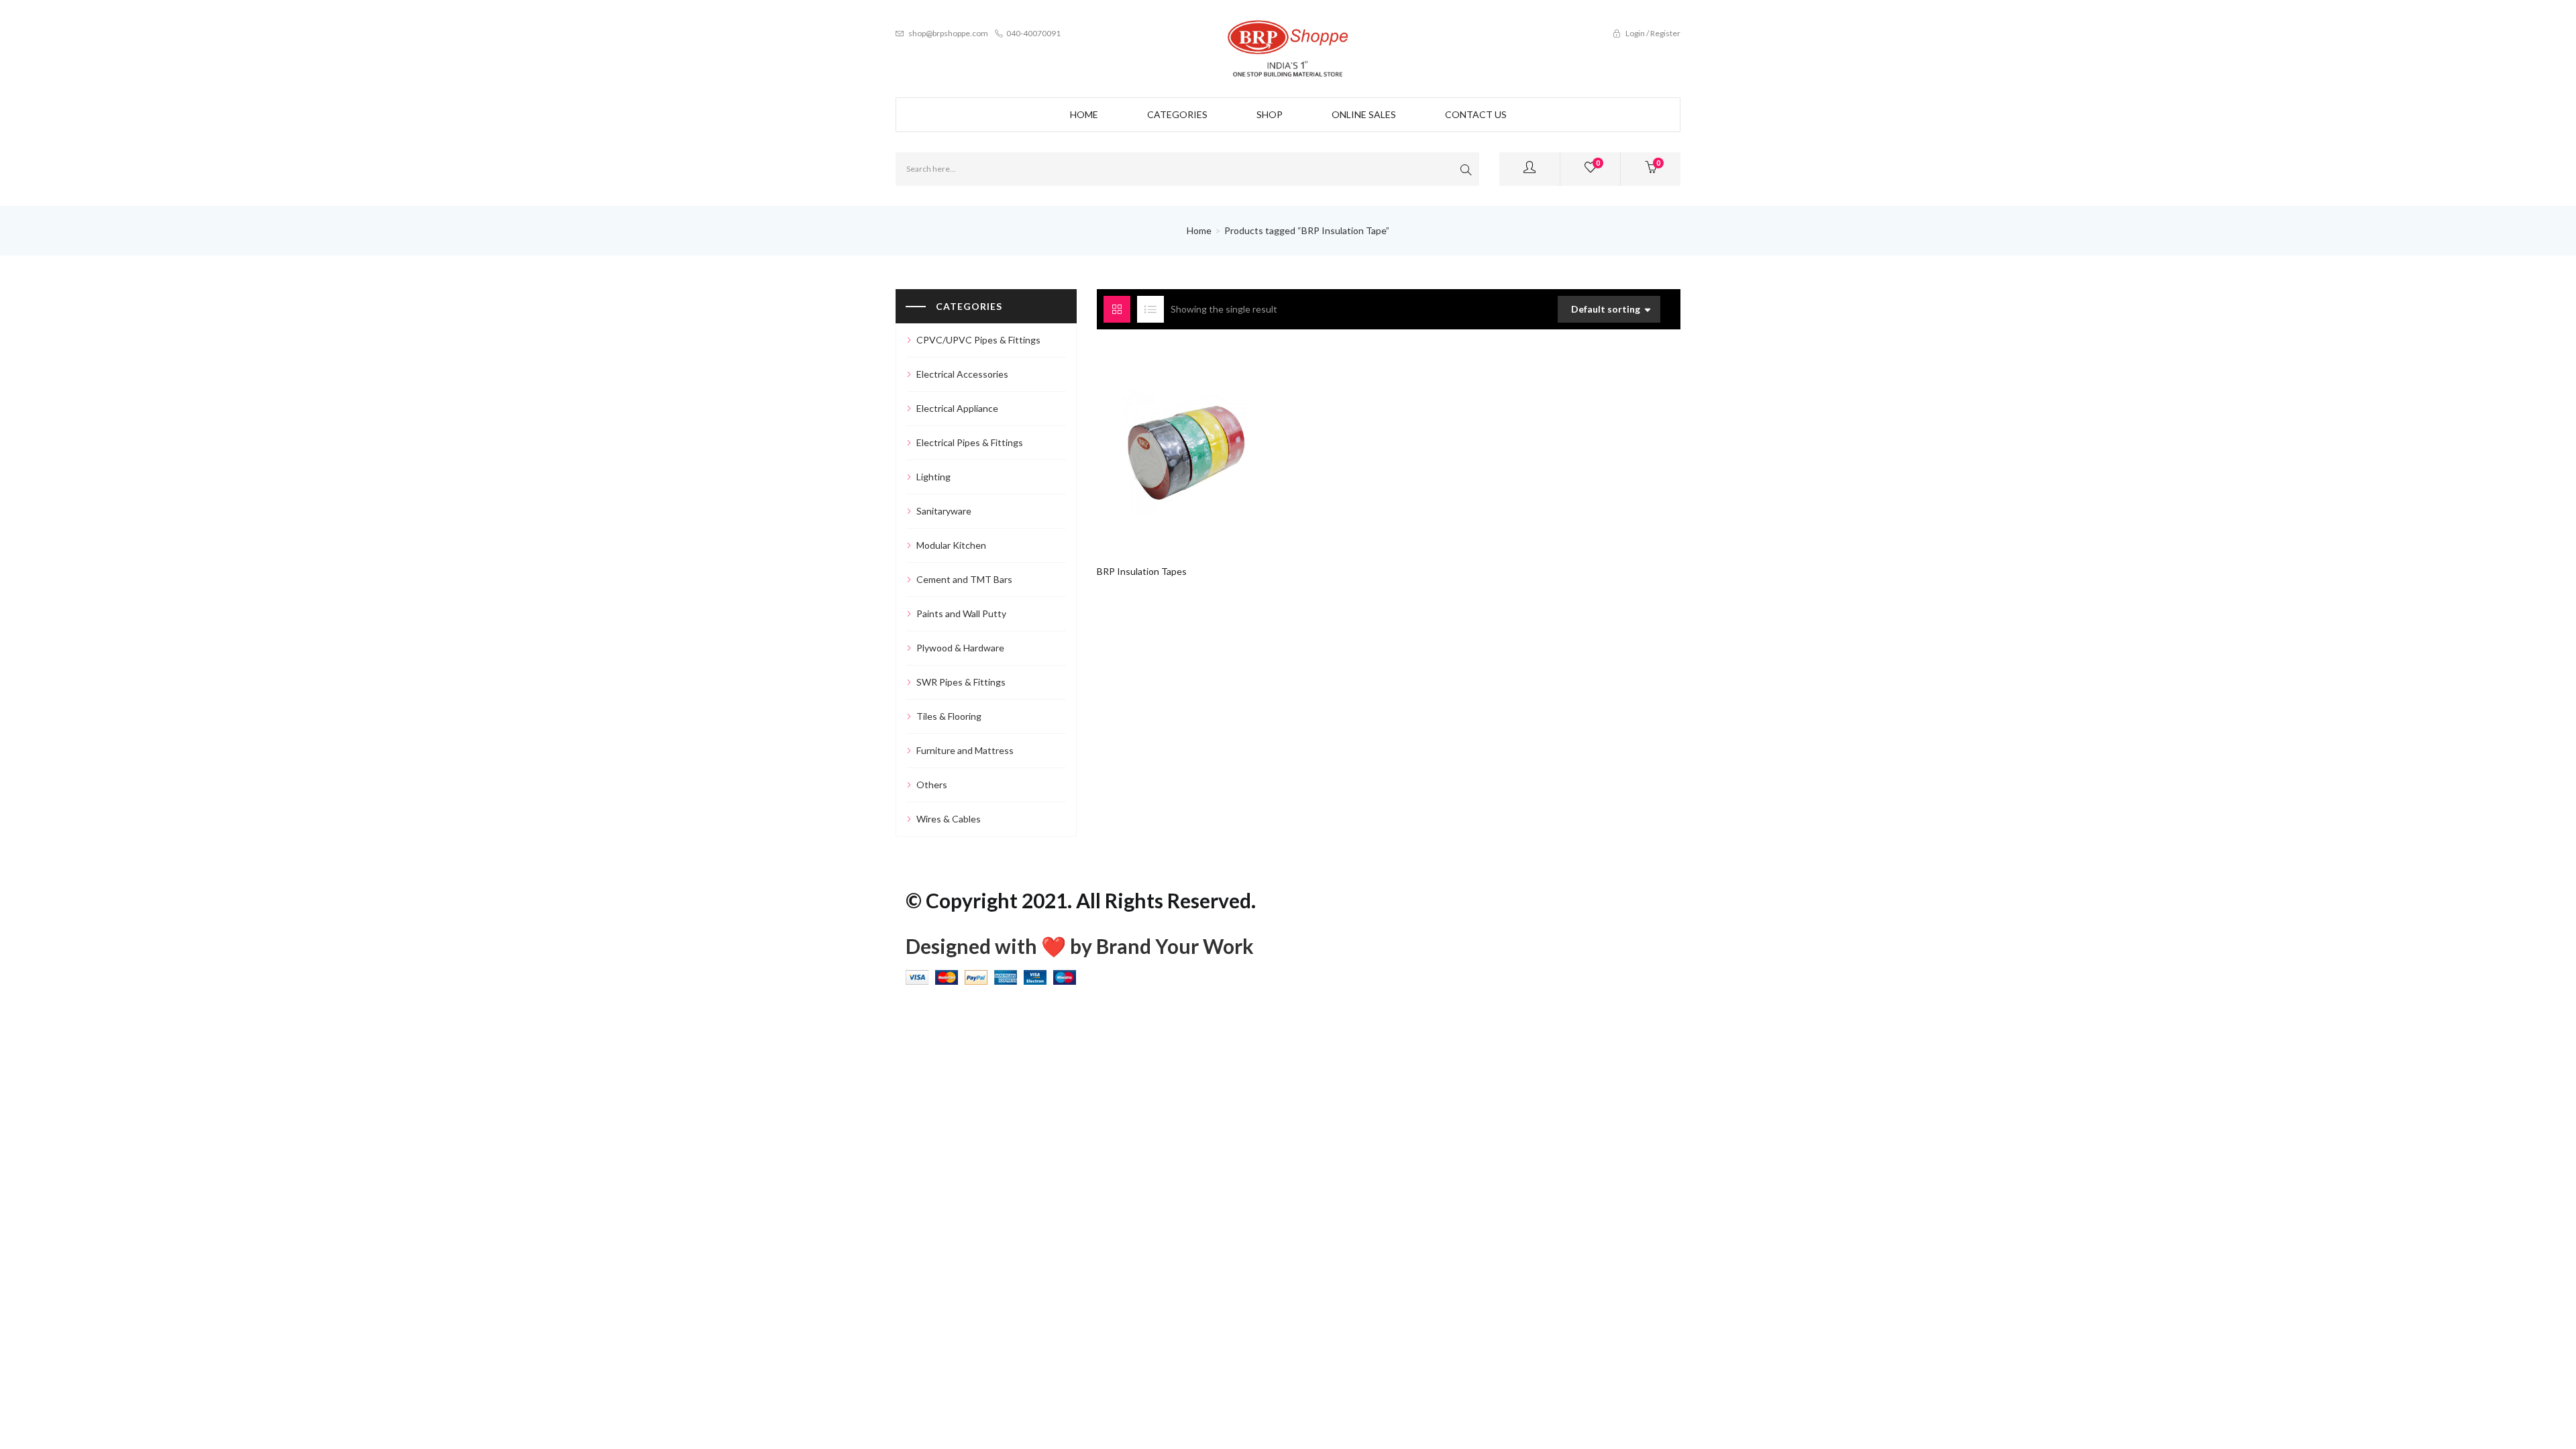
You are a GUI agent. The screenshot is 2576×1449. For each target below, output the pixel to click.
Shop (1270, 114)
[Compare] (1213, 444)
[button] (1651, 169)
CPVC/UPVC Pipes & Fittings (978, 340)
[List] (1150, 309)
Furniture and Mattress (965, 750)
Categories (1177, 114)
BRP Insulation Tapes (1142, 571)
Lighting (933, 477)
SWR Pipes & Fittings (961, 682)
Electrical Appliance (957, 408)
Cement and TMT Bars (964, 579)
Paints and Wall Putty (961, 613)
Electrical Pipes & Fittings (970, 442)
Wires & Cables (949, 819)
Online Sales (1364, 114)
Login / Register (1652, 33)
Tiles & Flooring (949, 716)
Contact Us (1476, 114)
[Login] (1529, 169)
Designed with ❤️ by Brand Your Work (1080, 946)
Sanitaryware (944, 511)
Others (932, 785)
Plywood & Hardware (960, 648)
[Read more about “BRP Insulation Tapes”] (1162, 444)
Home (1084, 114)
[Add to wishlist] (1187, 444)
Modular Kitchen (951, 545)
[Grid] (1117, 309)
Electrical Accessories (962, 374)
